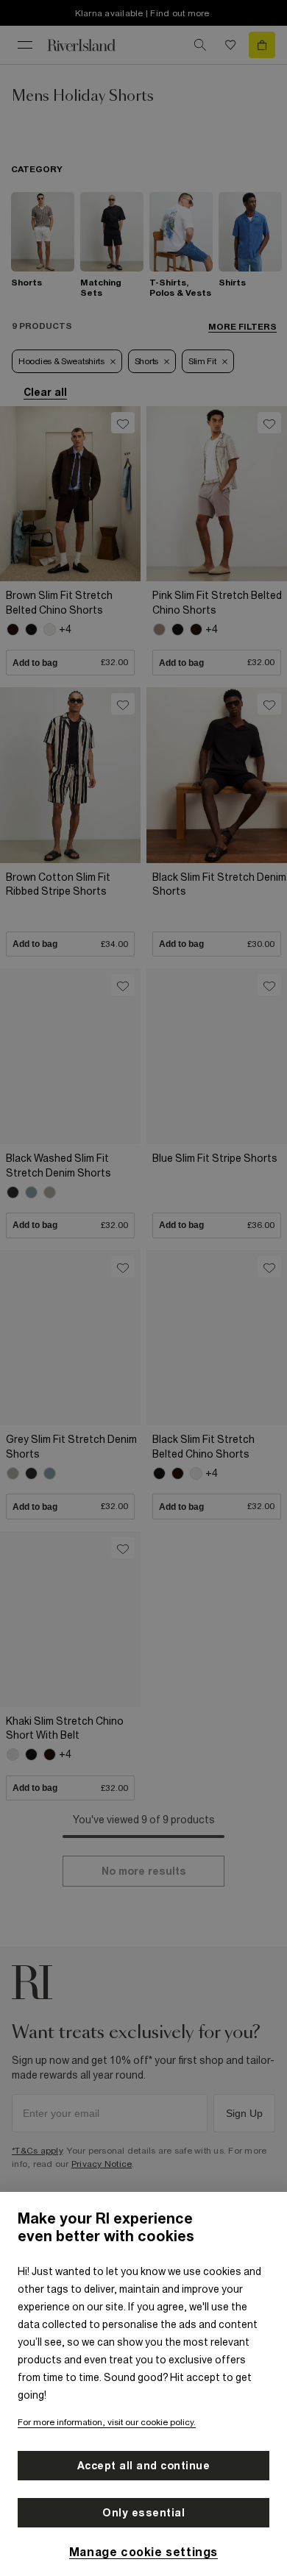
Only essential (143, 2513)
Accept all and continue (144, 2466)
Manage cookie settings (143, 2552)
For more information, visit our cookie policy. (107, 2422)
